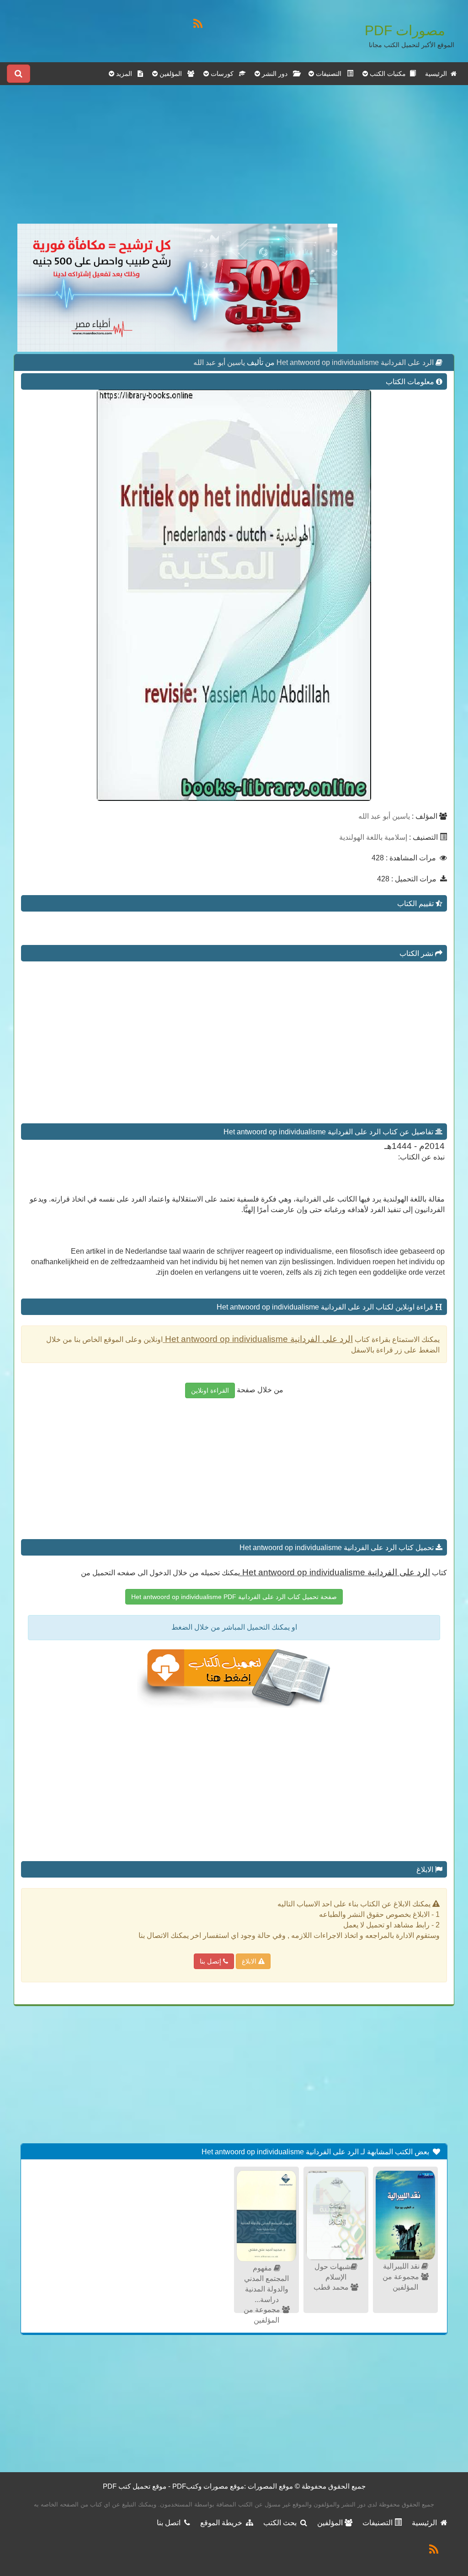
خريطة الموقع (223, 2523)
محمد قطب (332, 2287)
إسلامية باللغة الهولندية (373, 837)
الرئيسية (438, 74)
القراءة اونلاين (210, 1390)
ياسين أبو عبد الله (219, 362)
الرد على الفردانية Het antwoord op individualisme (354, 362)
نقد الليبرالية (402, 2266)
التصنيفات (378, 2523)
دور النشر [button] (277, 74)
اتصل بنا (170, 2523)
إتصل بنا (211, 1961)
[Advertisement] (177, 160)
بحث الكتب (282, 2523)
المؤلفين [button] (173, 74)
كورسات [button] (224, 74)
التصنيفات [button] (330, 74)
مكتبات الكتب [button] (389, 74)
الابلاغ (250, 1961)
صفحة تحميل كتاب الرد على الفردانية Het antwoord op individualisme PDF (234, 1597)
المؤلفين (331, 2523)
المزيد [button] (126, 74)
